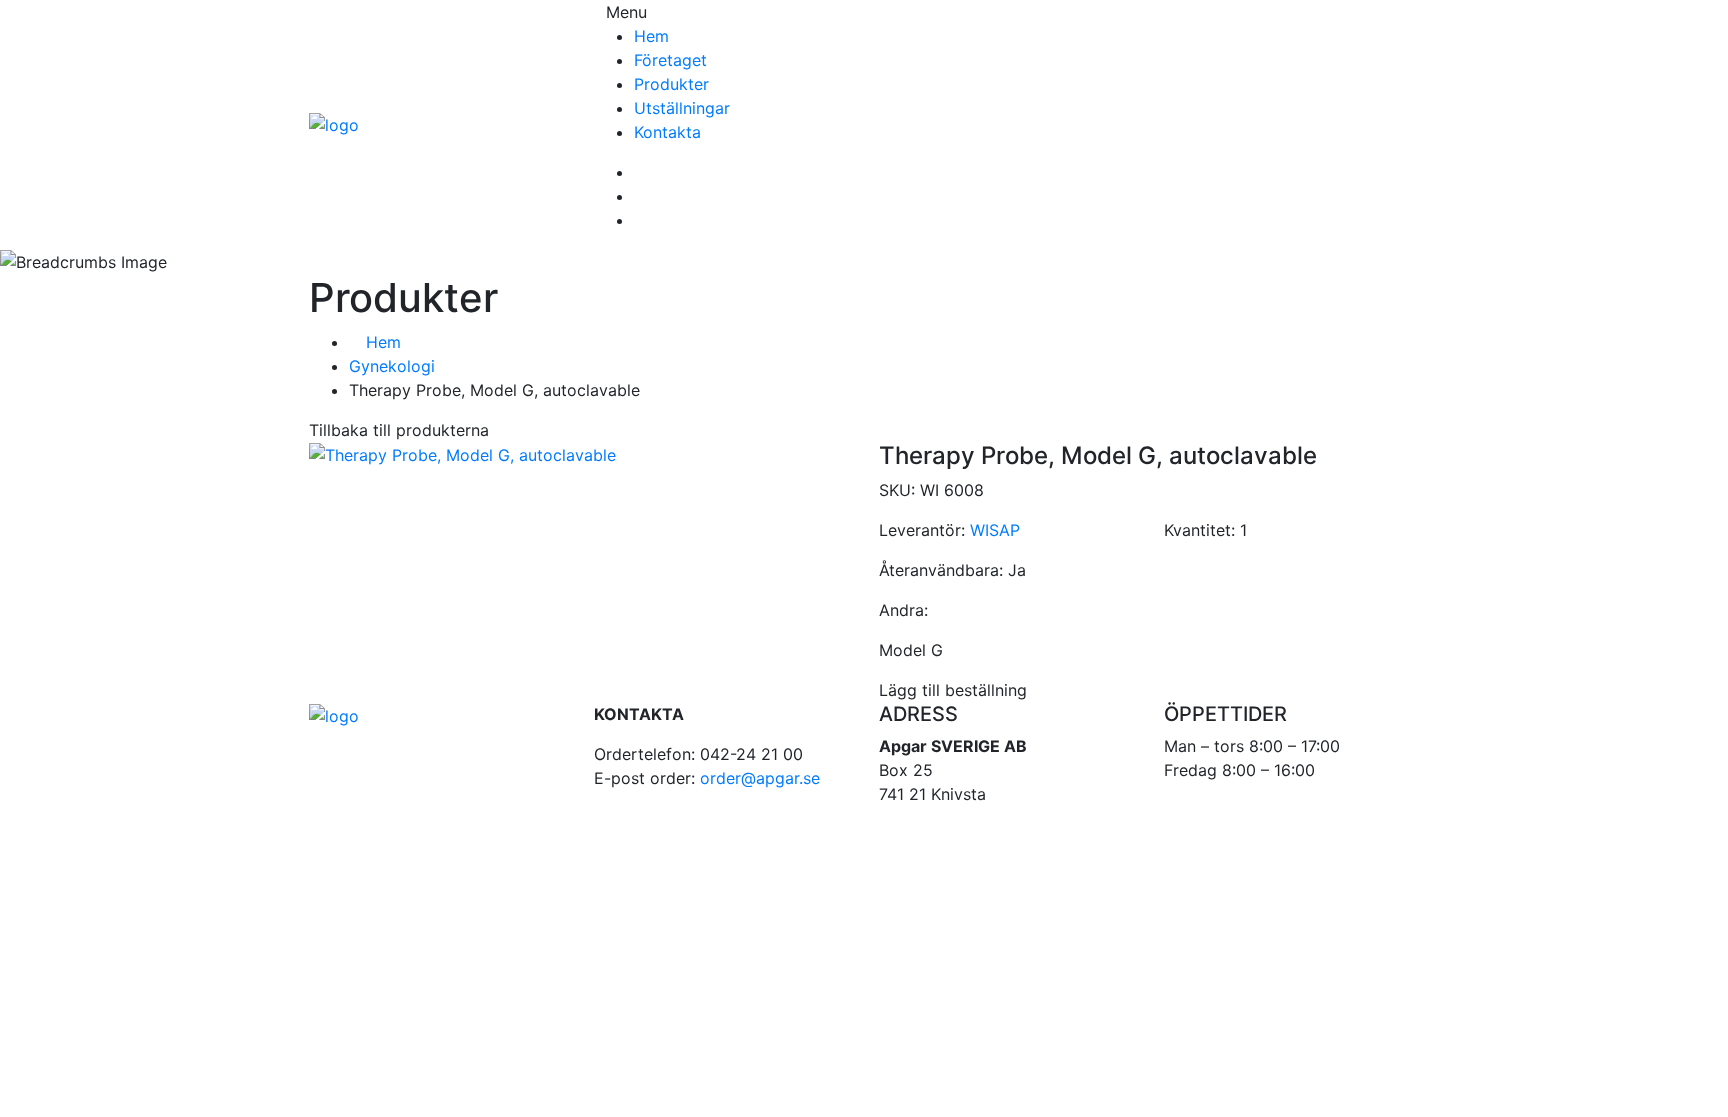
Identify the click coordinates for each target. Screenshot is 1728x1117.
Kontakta (667, 132)
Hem (651, 36)
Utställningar (682, 108)
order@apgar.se (760, 778)
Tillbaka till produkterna (399, 430)
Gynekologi (392, 366)
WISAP (995, 530)
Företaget (670, 60)
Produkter (671, 84)
